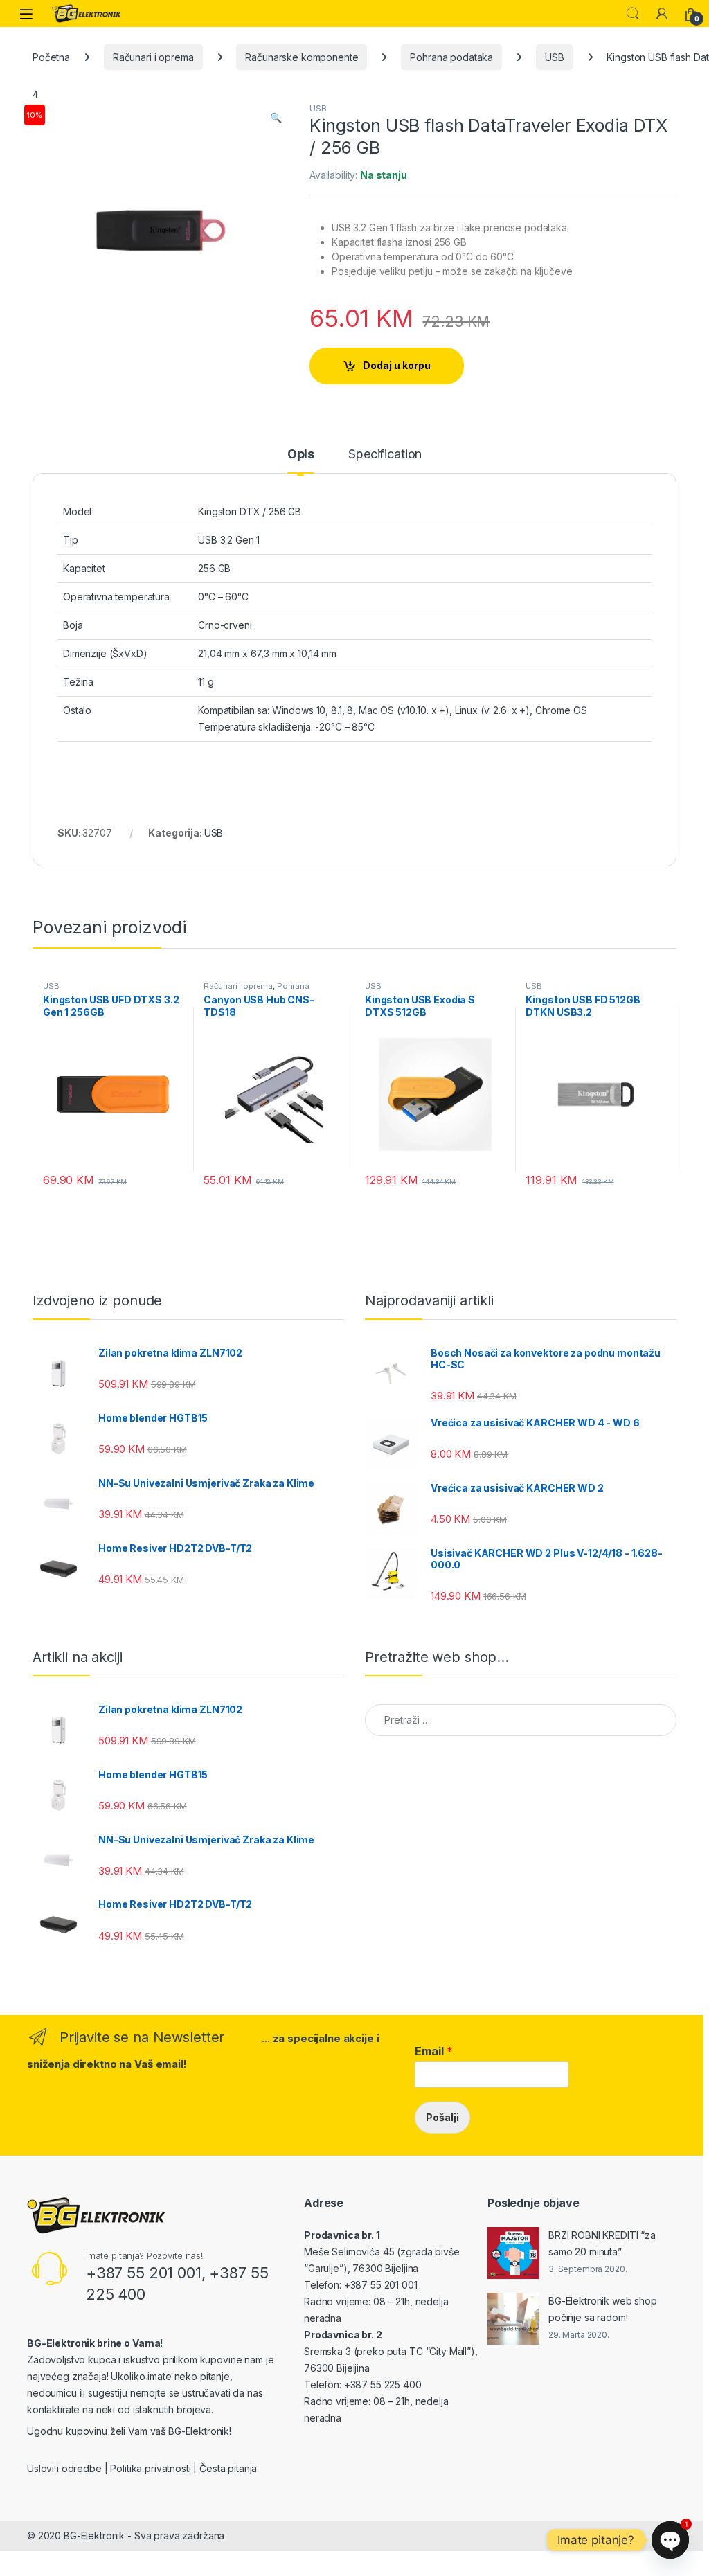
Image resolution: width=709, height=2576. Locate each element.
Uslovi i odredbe (64, 2468)
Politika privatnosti (150, 2468)
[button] (276, 118)
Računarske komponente (302, 57)
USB (555, 57)
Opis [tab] (301, 455)
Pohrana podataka (451, 57)
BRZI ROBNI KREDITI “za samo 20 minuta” (602, 2243)
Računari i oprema (153, 57)
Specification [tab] (385, 455)
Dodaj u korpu (397, 365)
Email (434, 2051)
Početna (51, 57)
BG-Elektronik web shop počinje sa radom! (603, 2309)
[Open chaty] (670, 2540)
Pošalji (442, 2117)
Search (633, 14)
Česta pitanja (228, 2468)
